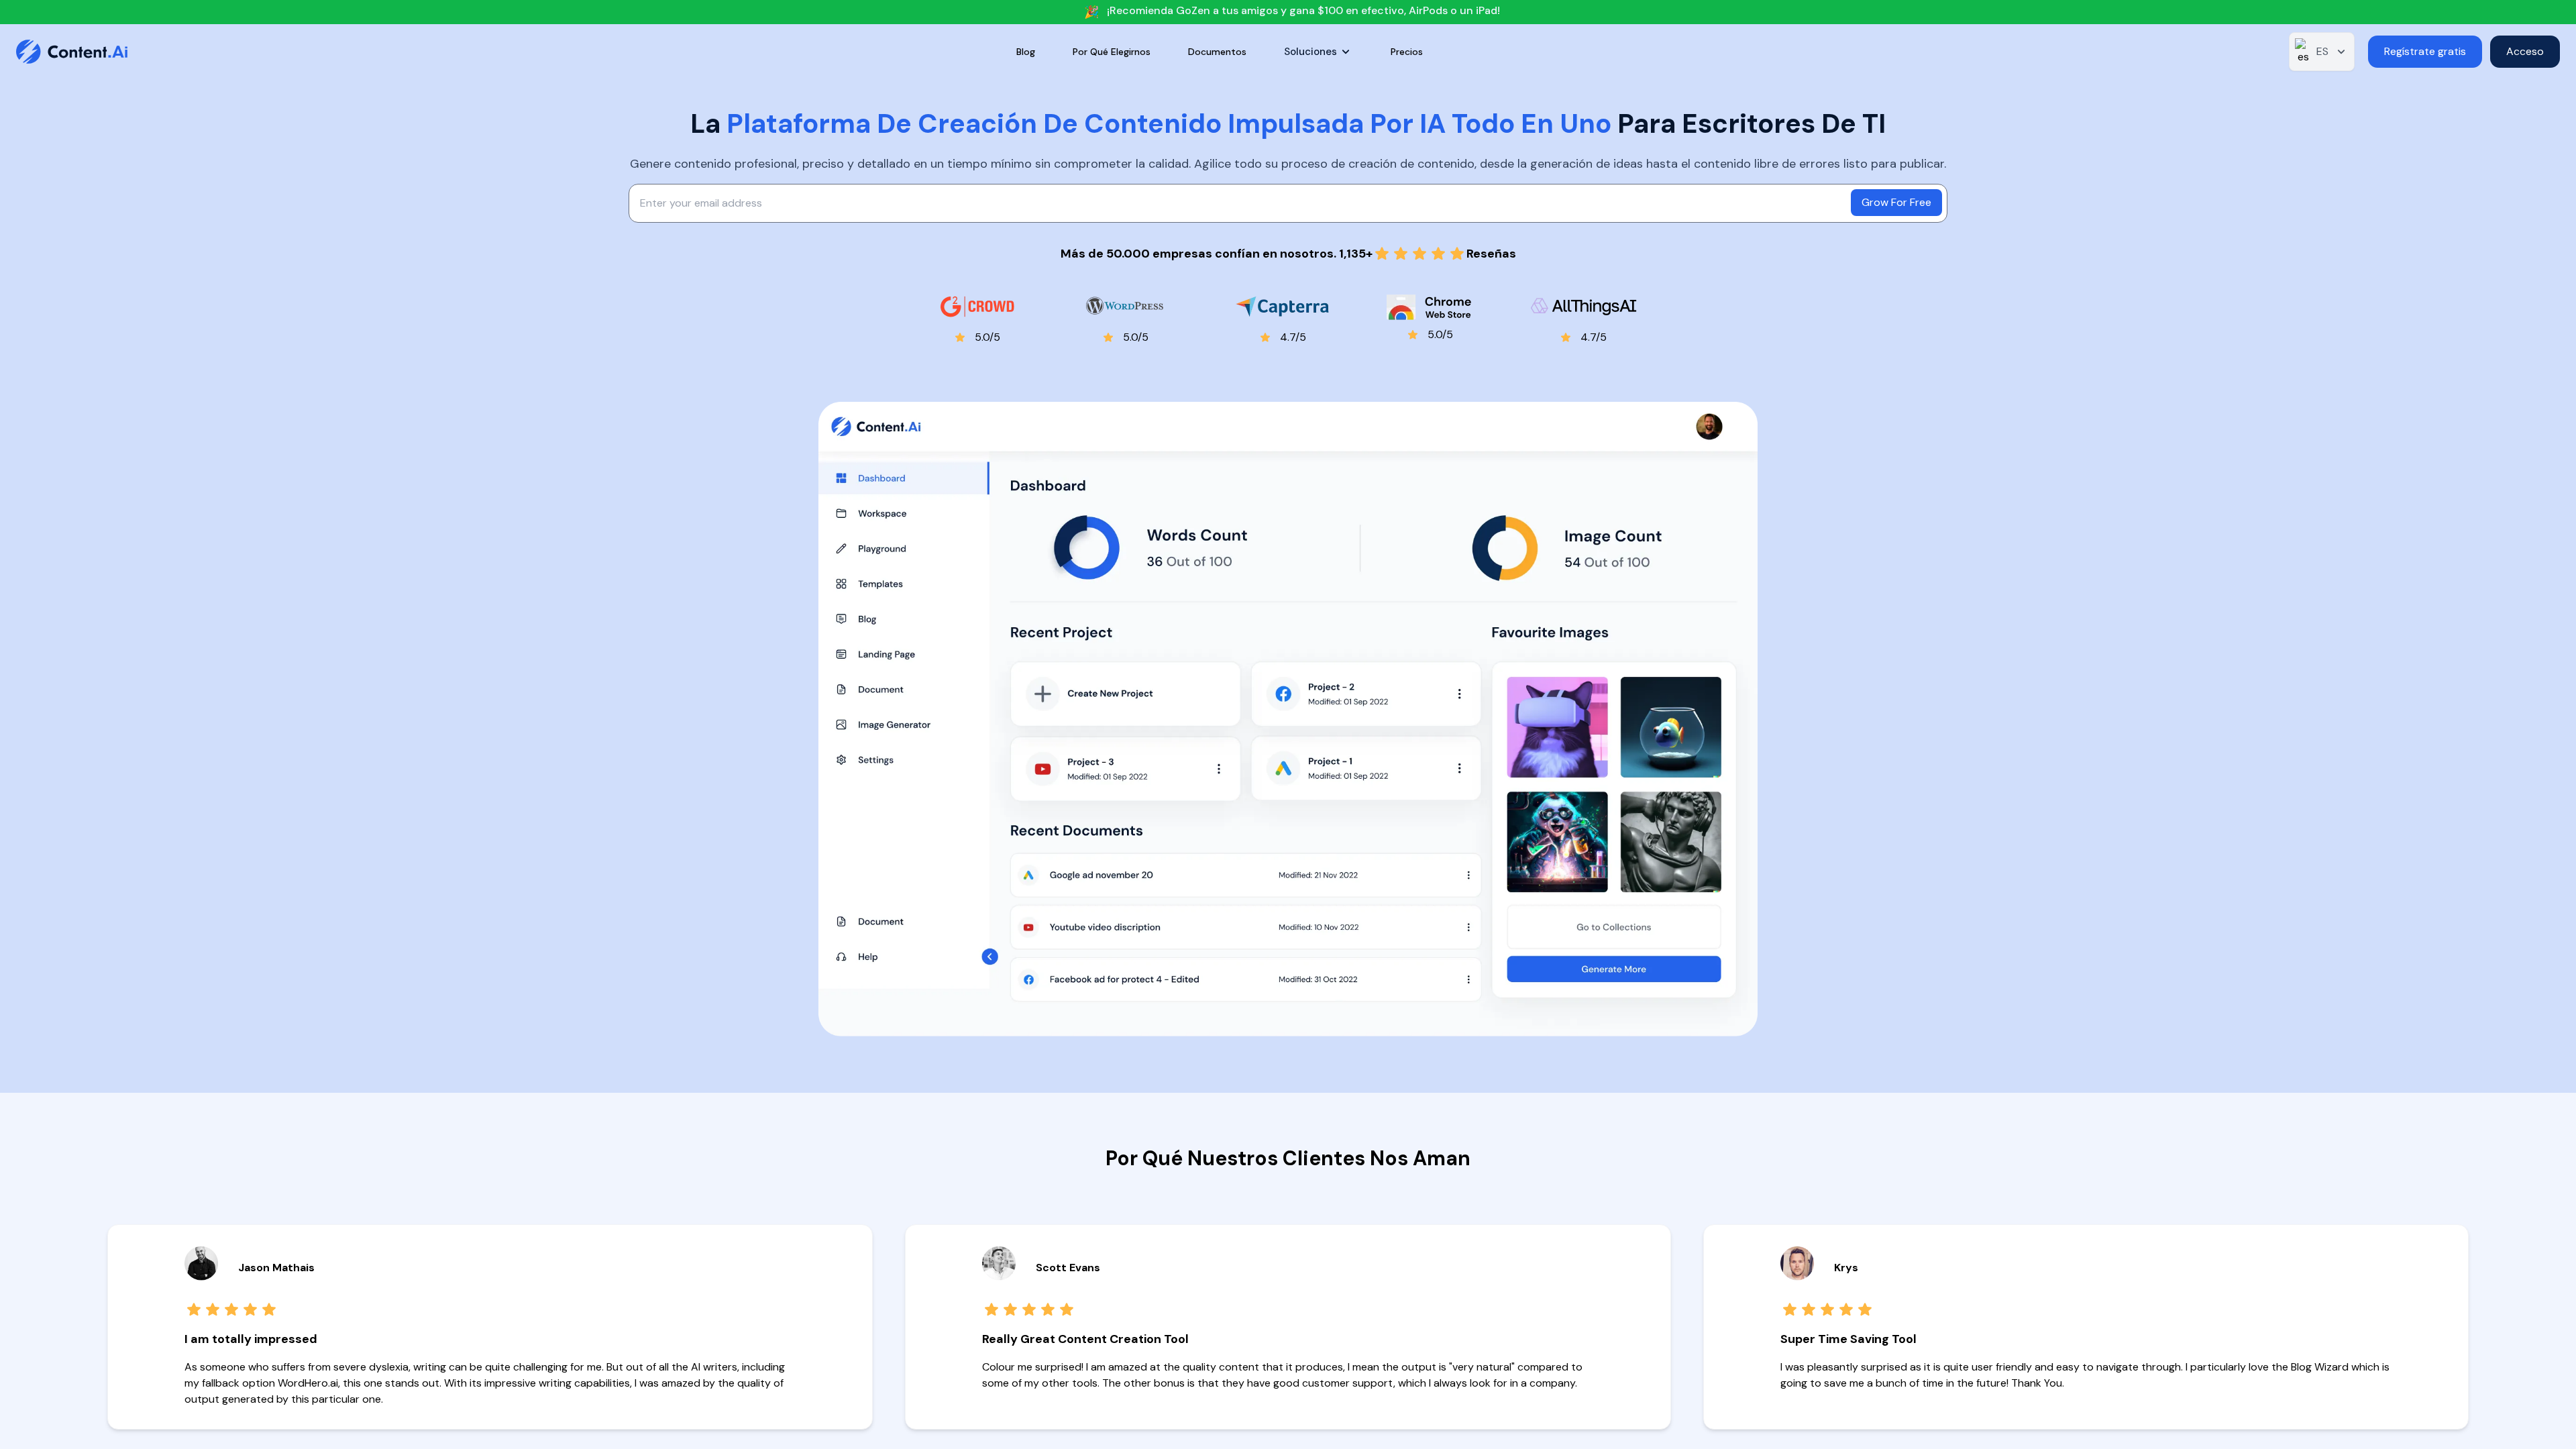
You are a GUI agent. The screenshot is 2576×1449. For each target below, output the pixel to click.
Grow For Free (1896, 202)
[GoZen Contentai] (83, 52)
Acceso (2525, 51)
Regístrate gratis (2425, 51)
